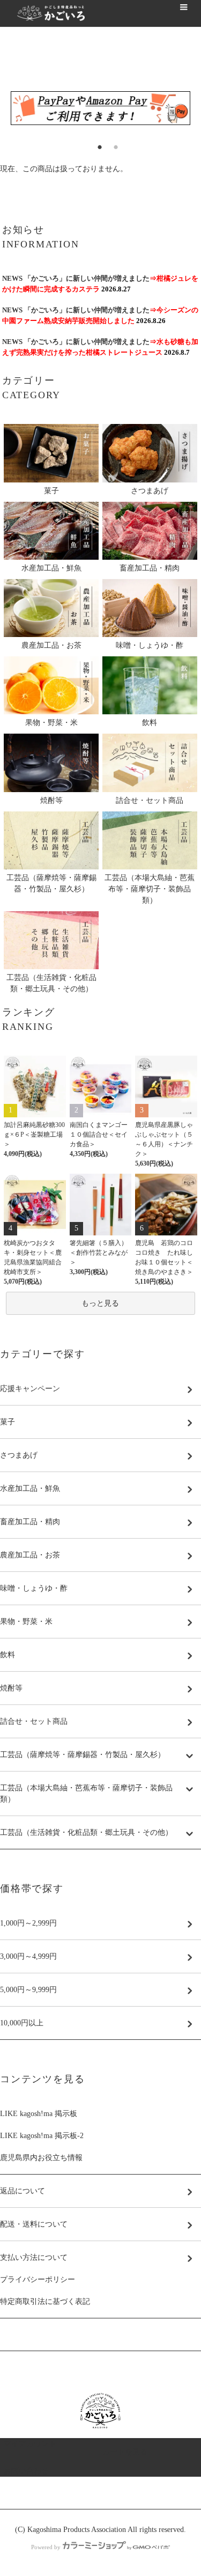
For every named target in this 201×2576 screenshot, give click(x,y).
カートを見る (125, 2452)
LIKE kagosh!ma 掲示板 (39, 2114)
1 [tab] (93, 144)
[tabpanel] (100, 108)
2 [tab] (109, 144)
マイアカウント (30, 2444)
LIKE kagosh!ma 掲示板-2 (42, 2136)
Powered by (46, 2547)
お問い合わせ (26, 2471)
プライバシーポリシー (38, 2279)
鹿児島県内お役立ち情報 (41, 2158)
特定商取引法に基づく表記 (45, 2301)
